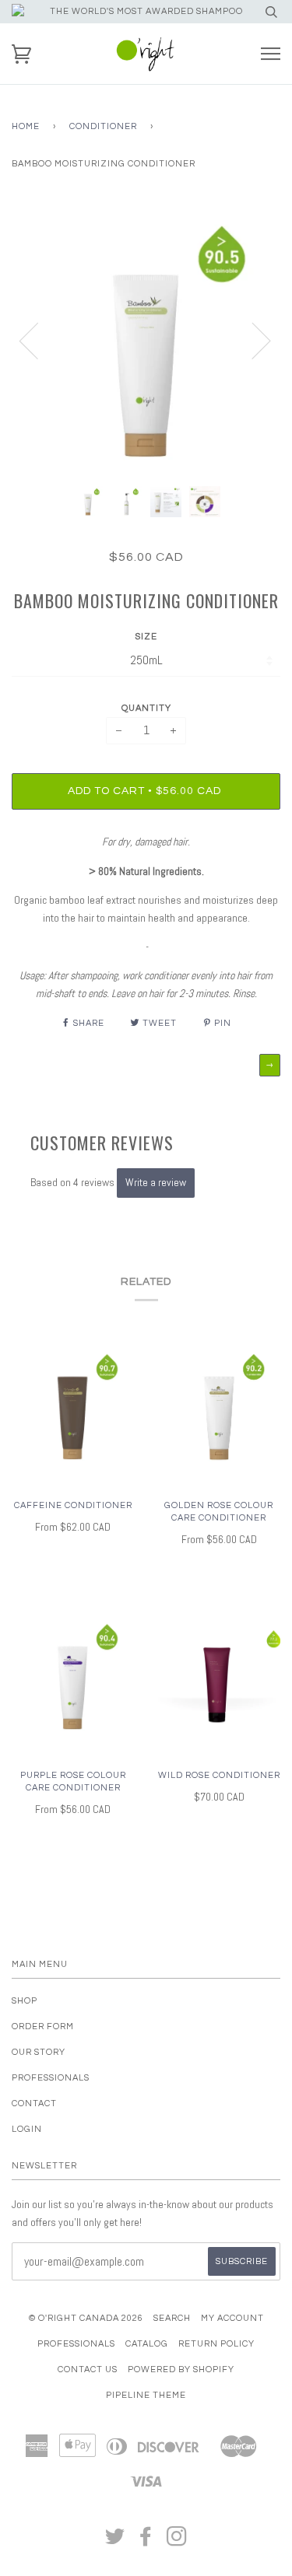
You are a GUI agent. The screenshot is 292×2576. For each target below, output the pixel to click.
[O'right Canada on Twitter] (115, 2541)
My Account (232, 2318)
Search (172, 2318)
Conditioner (103, 126)
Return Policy (216, 2344)
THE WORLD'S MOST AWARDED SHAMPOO (146, 11)
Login (27, 2129)
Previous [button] (38, 340)
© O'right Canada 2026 (86, 2318)
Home (26, 126)
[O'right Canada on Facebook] (146, 2541)
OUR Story (39, 2052)
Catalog (147, 2344)
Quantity (146, 708)
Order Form (43, 2026)
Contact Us (88, 2369)
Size (146, 637)
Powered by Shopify (181, 2369)
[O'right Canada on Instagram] (177, 2541)
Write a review (156, 1182)
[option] (146, 340)
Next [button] (252, 340)
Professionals (51, 2078)
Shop (25, 2001)
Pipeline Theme (146, 2395)
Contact (34, 2103)
